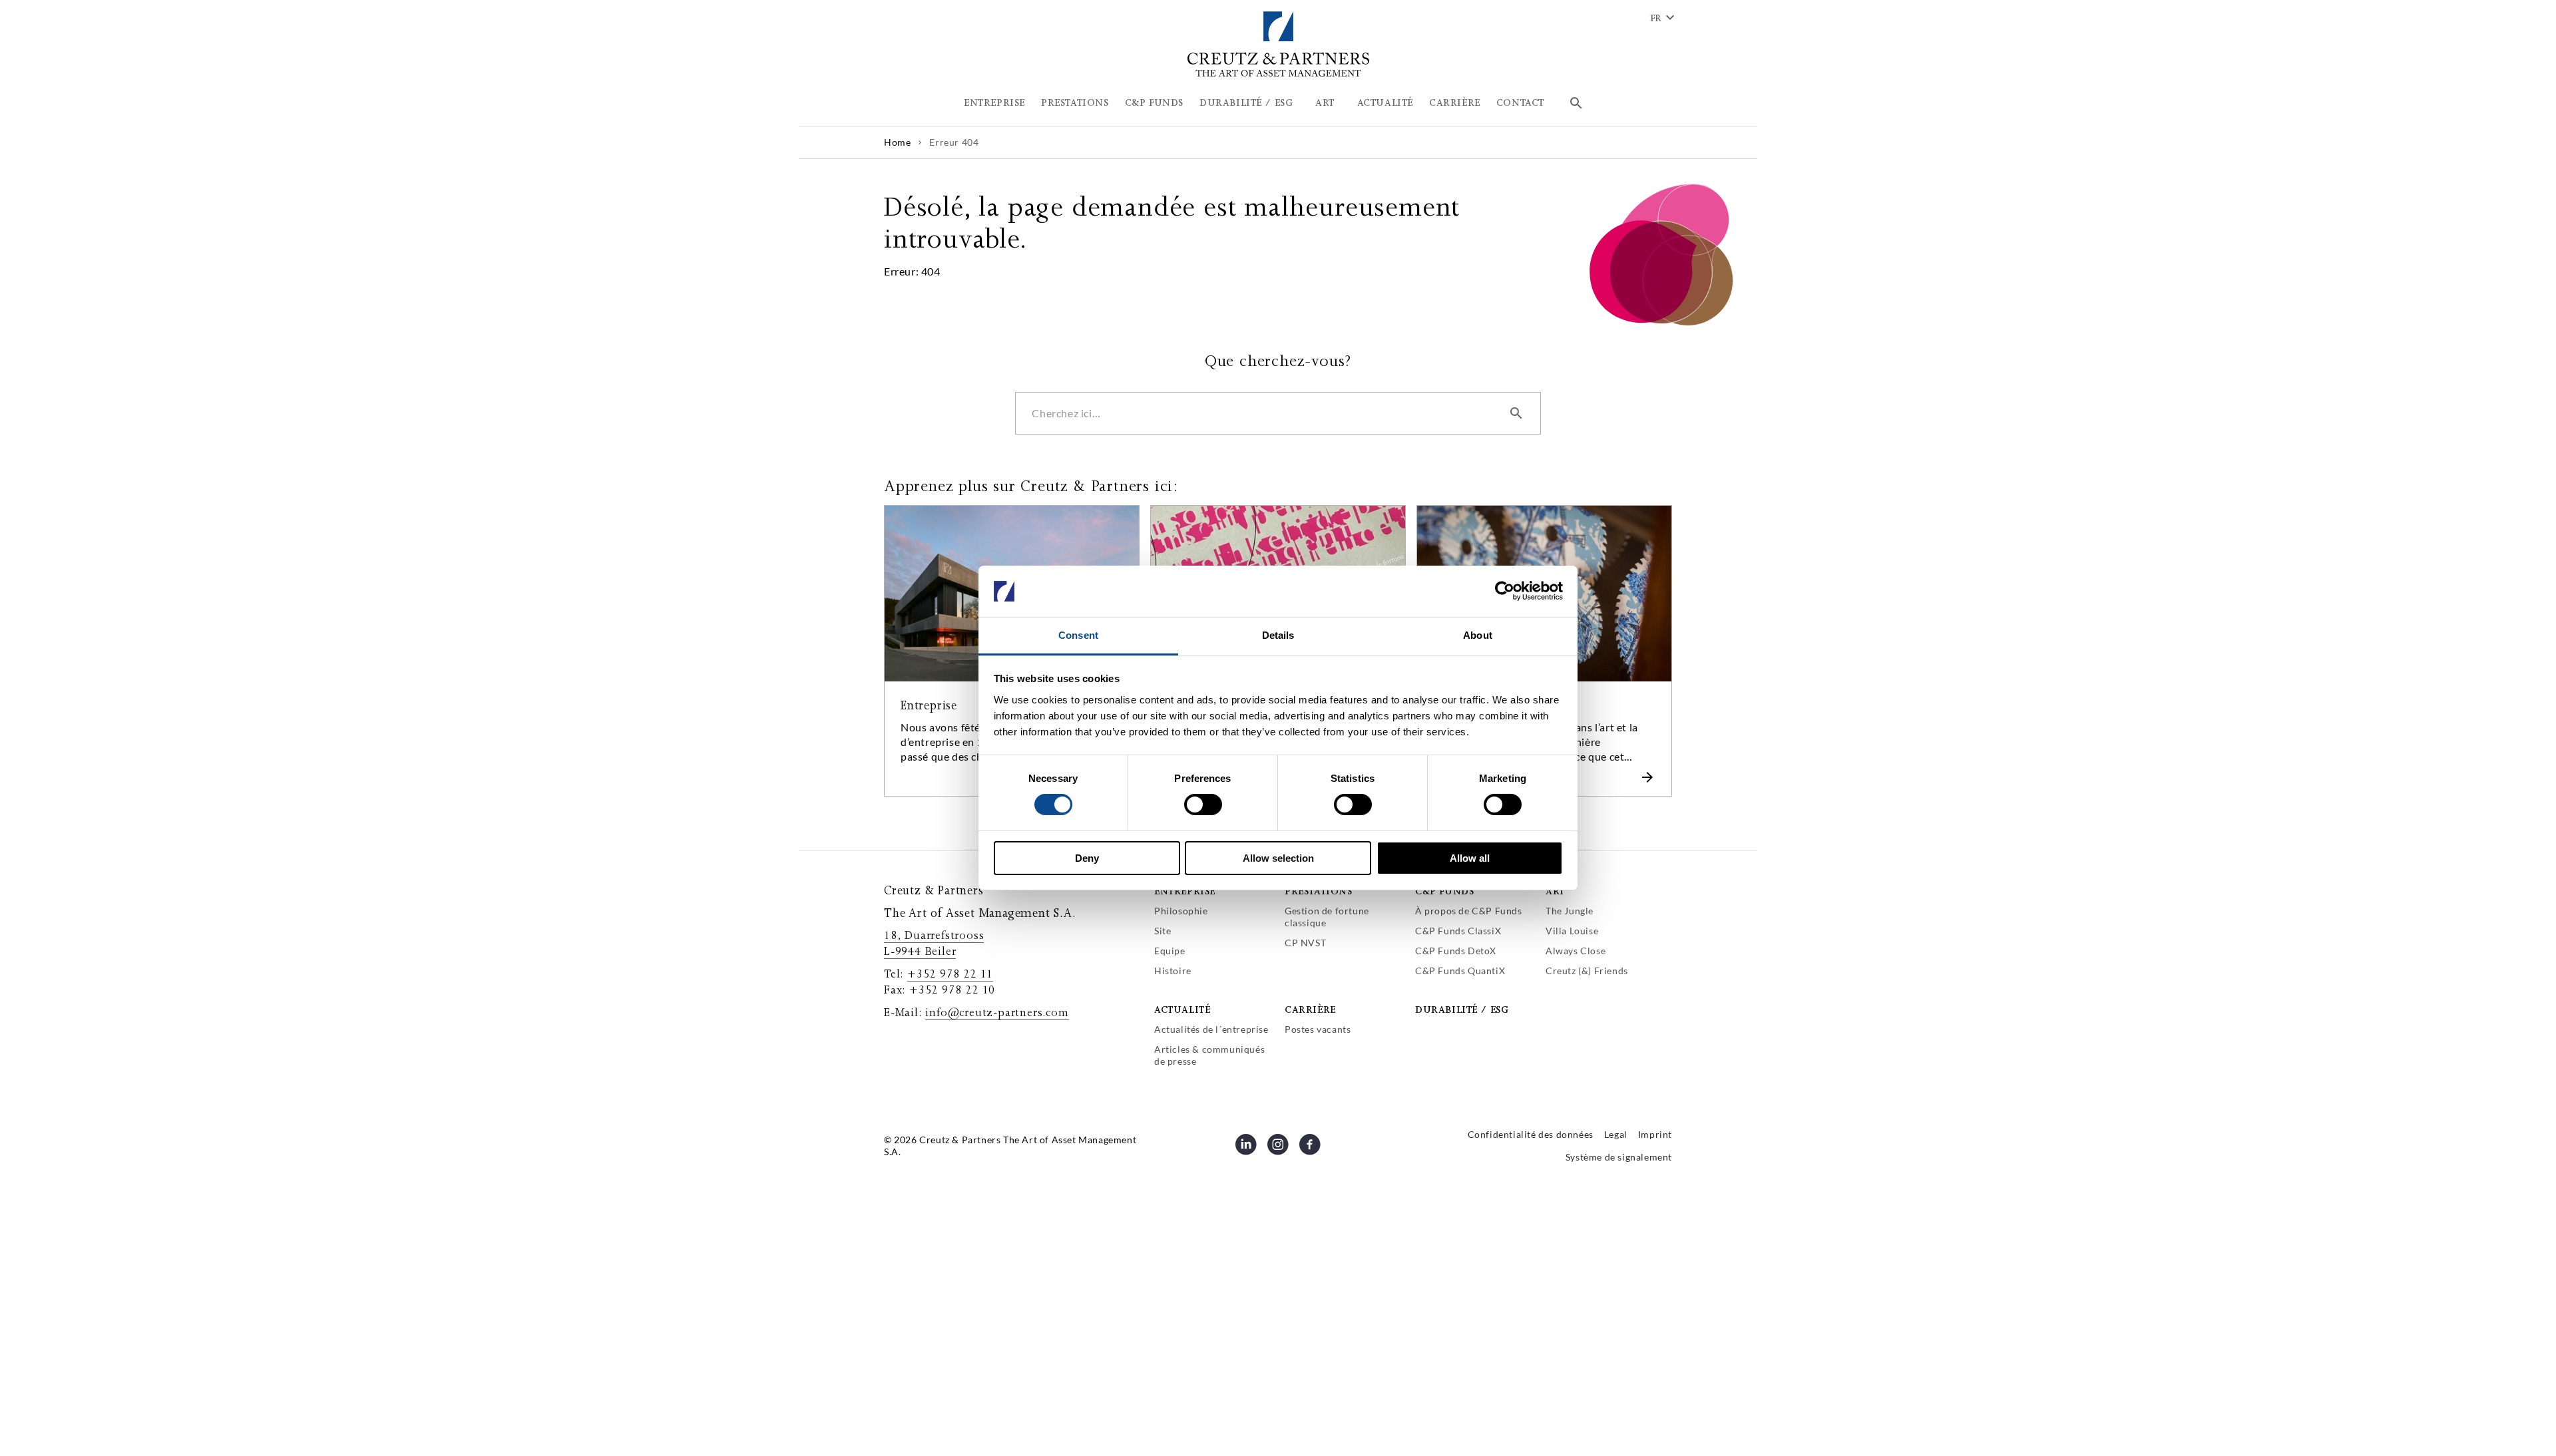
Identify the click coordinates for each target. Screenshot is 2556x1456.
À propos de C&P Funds (1469, 911)
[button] (994, 103)
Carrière (1310, 1010)
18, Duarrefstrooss (934, 936)
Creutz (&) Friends (1587, 971)
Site (1163, 931)
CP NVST (1305, 943)
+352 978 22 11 (950, 974)
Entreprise (1185, 891)
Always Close (1576, 951)
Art (1555, 891)
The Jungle (1570, 911)
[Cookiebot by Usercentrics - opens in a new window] (1505, 591)
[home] (1278, 74)
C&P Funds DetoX (1456, 951)
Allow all (1470, 858)
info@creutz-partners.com (997, 1013)
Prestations (1319, 891)
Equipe (1170, 951)
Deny (1087, 858)
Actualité (1182, 1010)
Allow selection (1278, 858)
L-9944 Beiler (920, 952)
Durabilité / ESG (1462, 1010)
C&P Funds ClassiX (1458, 931)
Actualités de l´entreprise (1211, 1029)
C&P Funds (1444, 891)
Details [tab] (1278, 635)
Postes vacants (1318, 1029)
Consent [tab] (1078, 635)
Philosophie (1181, 911)
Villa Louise (1572, 931)
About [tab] (1478, 635)
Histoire (1173, 971)
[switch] (1203, 805)
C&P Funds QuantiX (1460, 971)
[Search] (1576, 103)
